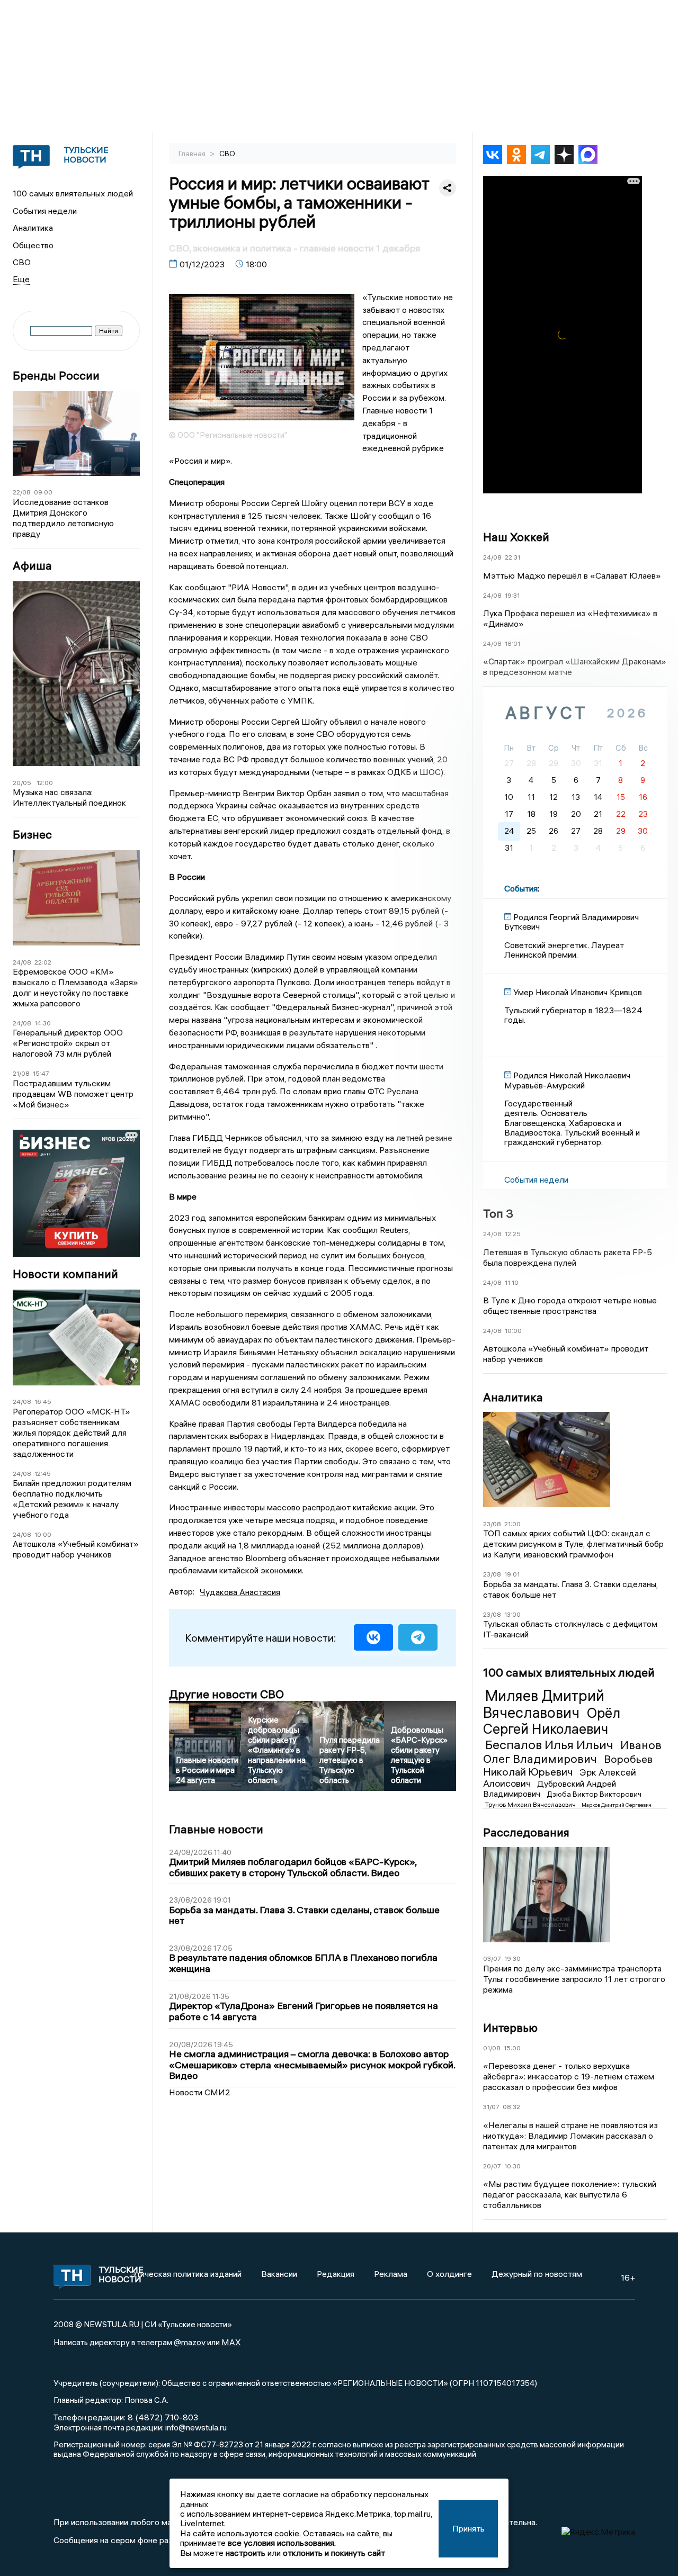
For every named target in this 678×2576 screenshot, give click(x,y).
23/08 (492, 1524)
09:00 (43, 492)
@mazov (190, 2342)
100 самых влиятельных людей (73, 193)
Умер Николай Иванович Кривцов (578, 992)
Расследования (526, 1832)
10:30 (512, 2166)
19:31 (512, 595)
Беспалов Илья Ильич (551, 1744)
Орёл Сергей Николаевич (552, 1721)
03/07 (492, 1958)
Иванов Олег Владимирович (572, 1752)
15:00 (512, 2048)
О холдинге (449, 2274)
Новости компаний (65, 1274)
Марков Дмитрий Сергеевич (617, 1805)
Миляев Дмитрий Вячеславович (544, 1704)
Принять (469, 2528)
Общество (33, 245)
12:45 (43, 1474)
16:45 (43, 1402)
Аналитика (33, 228)
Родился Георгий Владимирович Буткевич (572, 922)
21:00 (512, 1524)
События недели (45, 211)
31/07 (491, 2107)
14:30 (43, 1023)
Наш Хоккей (516, 537)
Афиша (32, 566)
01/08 (492, 2048)
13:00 (512, 1614)
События (521, 888)
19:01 (512, 1574)
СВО (22, 262)
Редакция (336, 2274)
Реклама (391, 2274)
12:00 (45, 783)
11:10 (512, 1282)
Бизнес (32, 835)
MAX (231, 2342)
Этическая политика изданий (186, 2274)
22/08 (22, 492)
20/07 (492, 2166)
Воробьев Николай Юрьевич (568, 1765)
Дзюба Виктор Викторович (594, 1794)
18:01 (512, 643)
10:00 (43, 1534)
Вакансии (279, 2274)
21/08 (21, 1073)
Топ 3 (498, 1213)
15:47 (41, 1073)
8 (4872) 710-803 (162, 2417)
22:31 (512, 557)
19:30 (512, 1958)
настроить (246, 2553)
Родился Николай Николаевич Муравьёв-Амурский (567, 1080)
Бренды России (56, 376)
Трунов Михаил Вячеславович (531, 1804)
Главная (193, 154)
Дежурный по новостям (537, 2274)
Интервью (510, 2028)
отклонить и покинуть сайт (334, 2553)
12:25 (513, 1234)
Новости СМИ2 (200, 2092)
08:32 (511, 2107)
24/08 (22, 962)
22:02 (43, 962)
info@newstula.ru (196, 2427)
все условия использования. (282, 2543)
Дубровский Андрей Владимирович (550, 1789)
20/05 (22, 783)
